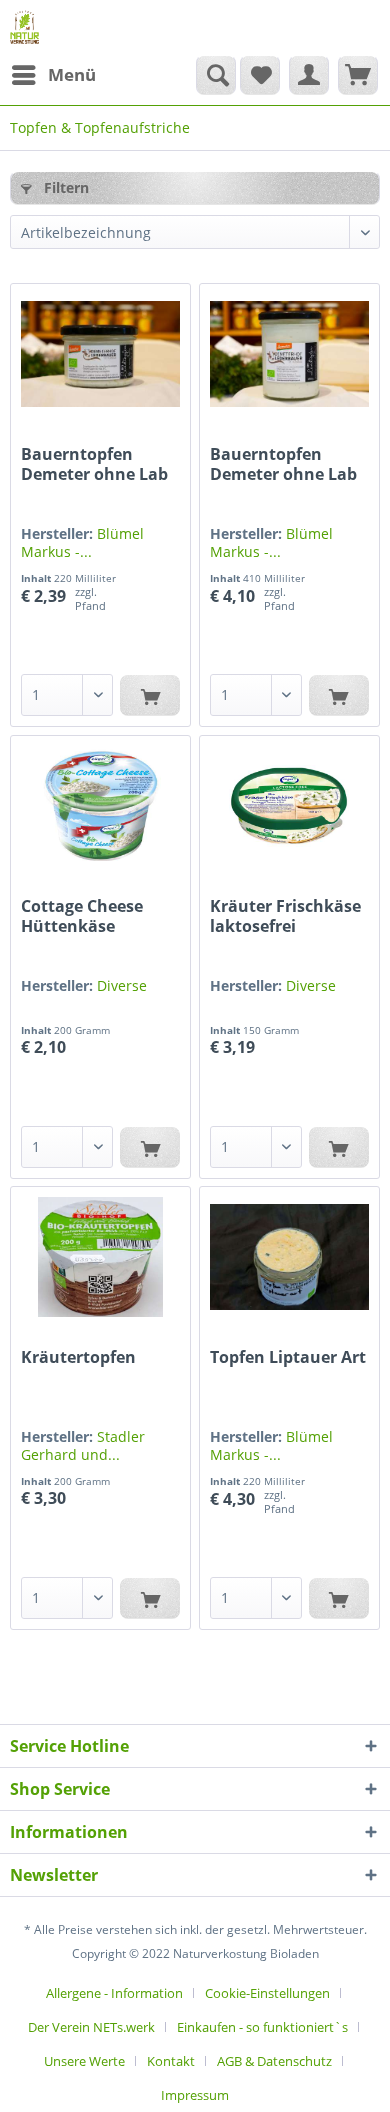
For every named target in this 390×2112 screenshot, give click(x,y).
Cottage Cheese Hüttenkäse (82, 916)
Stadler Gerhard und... (83, 1445)
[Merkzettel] (260, 75)
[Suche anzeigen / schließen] (216, 75)
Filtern (64, 187)
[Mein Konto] (309, 75)
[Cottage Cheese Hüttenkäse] (100, 806)
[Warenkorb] (358, 75)
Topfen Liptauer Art (288, 1357)
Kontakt (171, 2061)
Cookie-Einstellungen (267, 1993)
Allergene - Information (114, 1993)
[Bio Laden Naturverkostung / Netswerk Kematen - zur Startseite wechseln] (24, 27)
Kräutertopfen (78, 1357)
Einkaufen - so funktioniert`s (262, 2027)
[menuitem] (53, 75)
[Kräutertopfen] (100, 1257)
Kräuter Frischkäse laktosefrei (285, 916)
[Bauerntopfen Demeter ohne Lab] (100, 354)
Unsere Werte (84, 2061)
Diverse (122, 985)
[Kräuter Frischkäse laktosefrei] (289, 806)
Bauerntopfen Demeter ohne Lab (94, 464)
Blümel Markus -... (82, 542)
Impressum (195, 2095)
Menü (72, 74)
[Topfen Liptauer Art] (289, 1257)
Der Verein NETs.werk (91, 2027)
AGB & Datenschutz (274, 2061)
